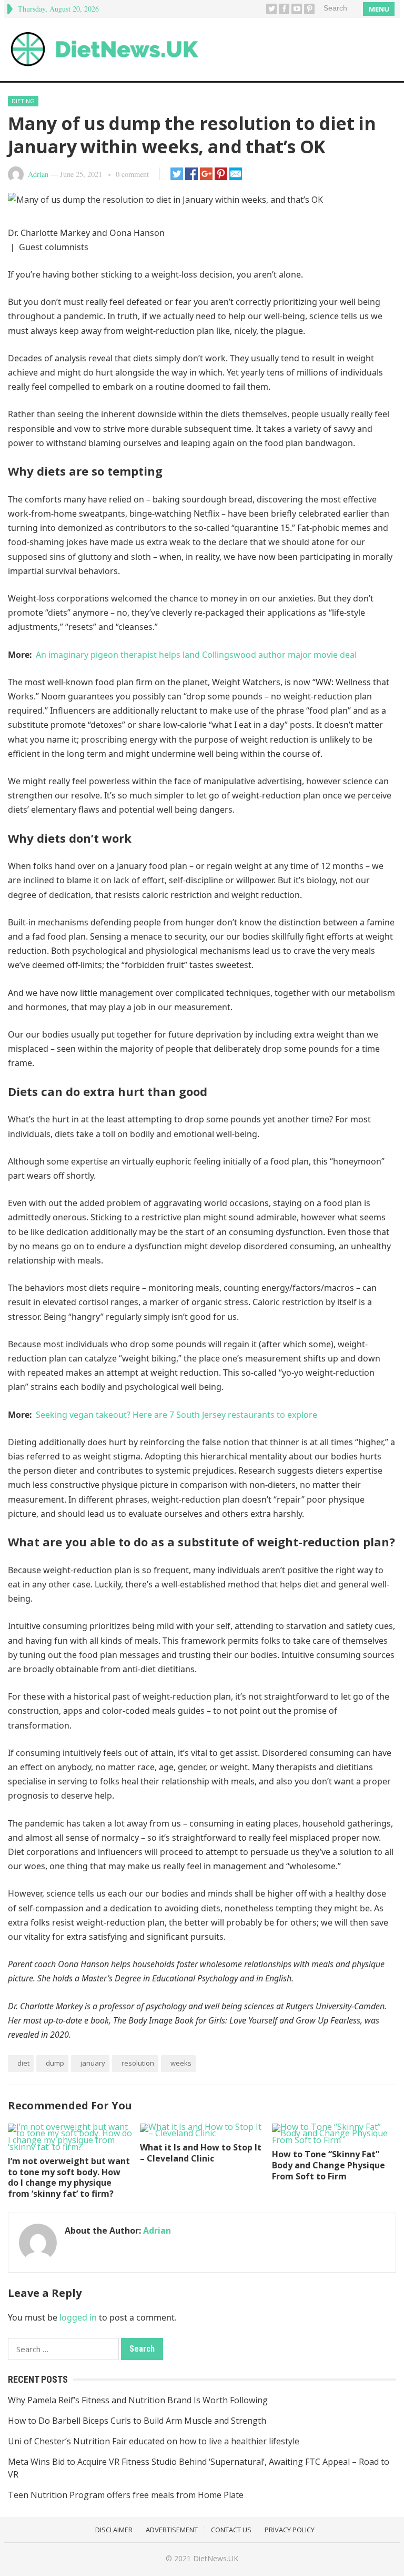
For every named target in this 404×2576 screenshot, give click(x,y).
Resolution (138, 2063)
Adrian (38, 174)
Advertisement (172, 2530)
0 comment (132, 174)
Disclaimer (114, 2530)
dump (55, 2063)
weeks (181, 2063)
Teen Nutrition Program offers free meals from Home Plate (126, 2495)
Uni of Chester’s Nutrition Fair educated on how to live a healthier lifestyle (154, 2441)
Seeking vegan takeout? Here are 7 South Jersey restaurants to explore (176, 1415)
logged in (78, 2317)
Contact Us (231, 2530)
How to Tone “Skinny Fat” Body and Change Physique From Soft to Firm (329, 2165)
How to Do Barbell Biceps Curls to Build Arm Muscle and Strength (137, 2421)
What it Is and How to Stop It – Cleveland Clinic (201, 2153)
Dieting (23, 101)
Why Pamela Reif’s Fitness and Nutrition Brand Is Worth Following (138, 2400)
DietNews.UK (216, 2558)
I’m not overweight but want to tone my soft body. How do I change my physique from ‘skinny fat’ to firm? (69, 2177)
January (93, 2063)
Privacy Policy (290, 2530)
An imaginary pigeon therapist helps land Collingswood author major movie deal (196, 655)
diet (23, 2063)
